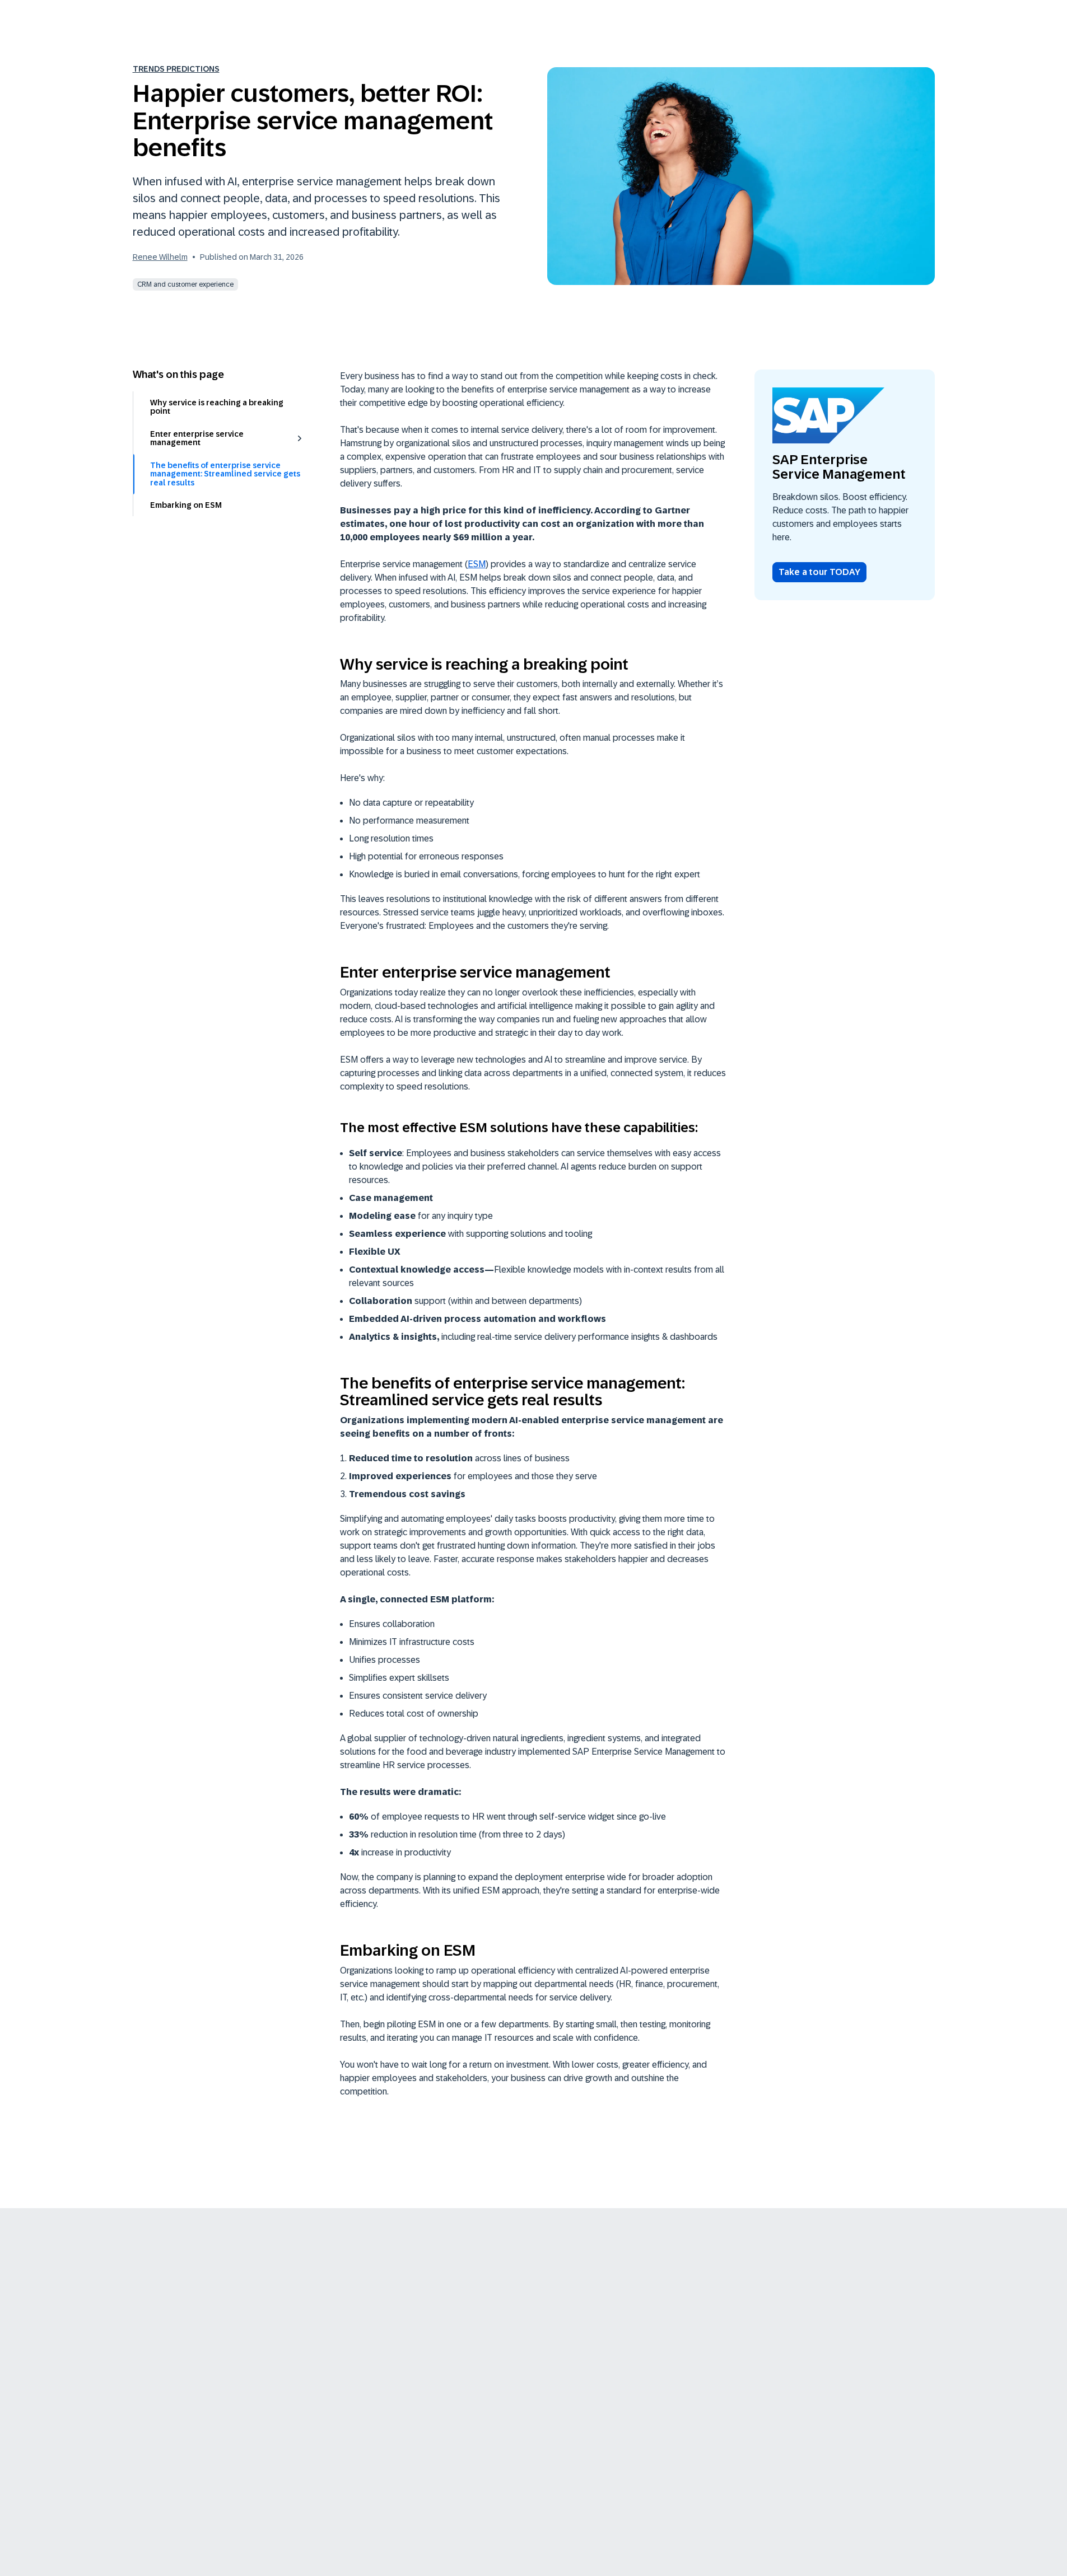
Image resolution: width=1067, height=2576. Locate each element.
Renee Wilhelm (160, 257)
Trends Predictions (176, 69)
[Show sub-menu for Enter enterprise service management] (300, 438)
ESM (477, 564)
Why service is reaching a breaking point (217, 407)
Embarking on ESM (186, 505)
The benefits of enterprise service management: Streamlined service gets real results (225, 473)
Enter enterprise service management (197, 438)
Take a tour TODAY (819, 572)
